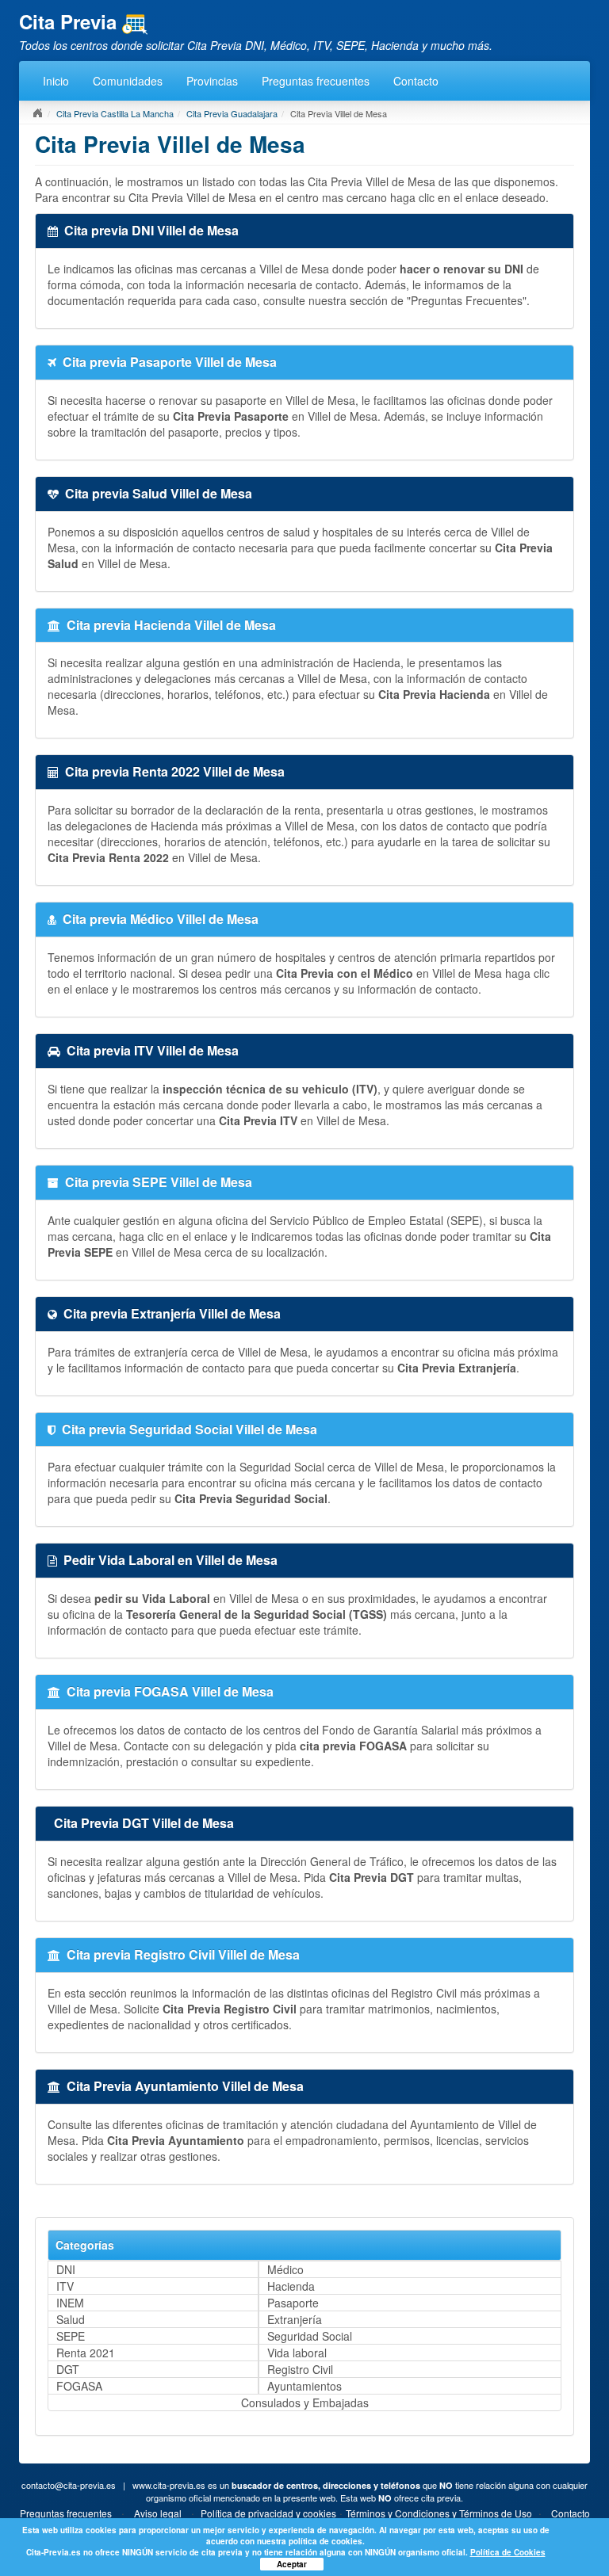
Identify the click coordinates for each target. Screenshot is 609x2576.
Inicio (56, 81)
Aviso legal (158, 2513)
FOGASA (79, 2386)
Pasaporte (293, 2303)
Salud (71, 2319)
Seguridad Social (310, 2336)
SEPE (71, 2336)
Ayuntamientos (304, 2386)
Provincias (212, 81)
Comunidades (128, 81)
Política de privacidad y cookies (268, 2513)
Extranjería (295, 2319)
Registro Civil (300, 2369)
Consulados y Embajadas (305, 2402)
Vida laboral (297, 2353)
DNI (66, 2269)
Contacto (416, 81)
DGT (68, 2369)
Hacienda (291, 2286)
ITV (65, 2286)
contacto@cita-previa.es (69, 2485)
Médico (285, 2269)
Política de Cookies (508, 2552)
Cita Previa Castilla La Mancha (115, 113)
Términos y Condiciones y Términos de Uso (439, 2513)
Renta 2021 (86, 2353)
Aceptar (292, 2564)
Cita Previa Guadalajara (232, 113)
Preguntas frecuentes (316, 81)
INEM (70, 2303)
